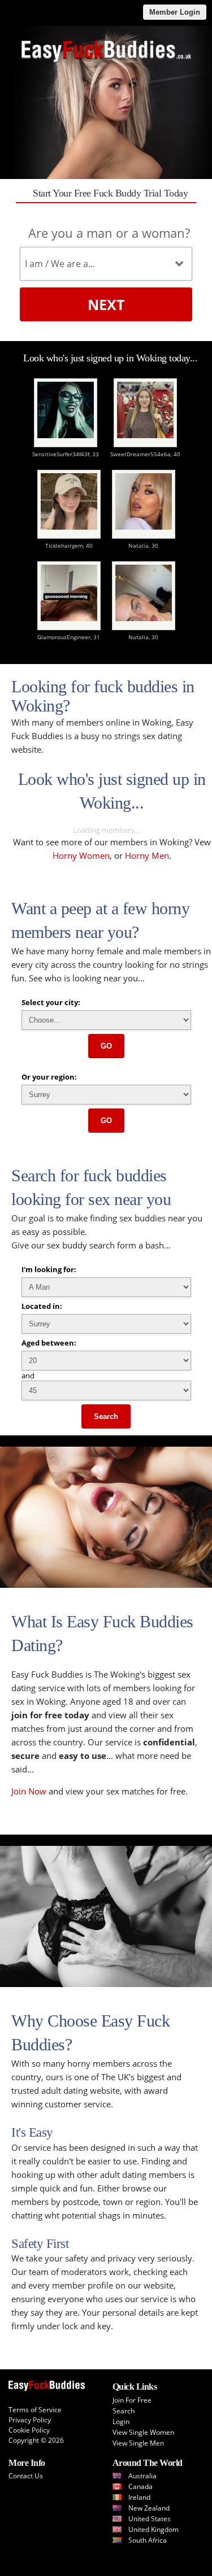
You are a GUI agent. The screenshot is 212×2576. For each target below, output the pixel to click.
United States (150, 2519)
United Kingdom (153, 2529)
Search (106, 1416)
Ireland (139, 2497)
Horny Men (147, 855)
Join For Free (132, 2400)
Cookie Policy (29, 2430)
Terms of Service (35, 2410)
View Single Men (138, 2443)
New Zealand (149, 2508)
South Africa (148, 2540)
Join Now (29, 1791)
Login (121, 2422)
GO (106, 1046)
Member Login (175, 12)
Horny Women (81, 855)
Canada (140, 2487)
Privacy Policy (30, 2420)
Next (106, 304)
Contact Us (26, 2476)
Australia (142, 2476)
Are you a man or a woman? (109, 233)
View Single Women (143, 2432)
